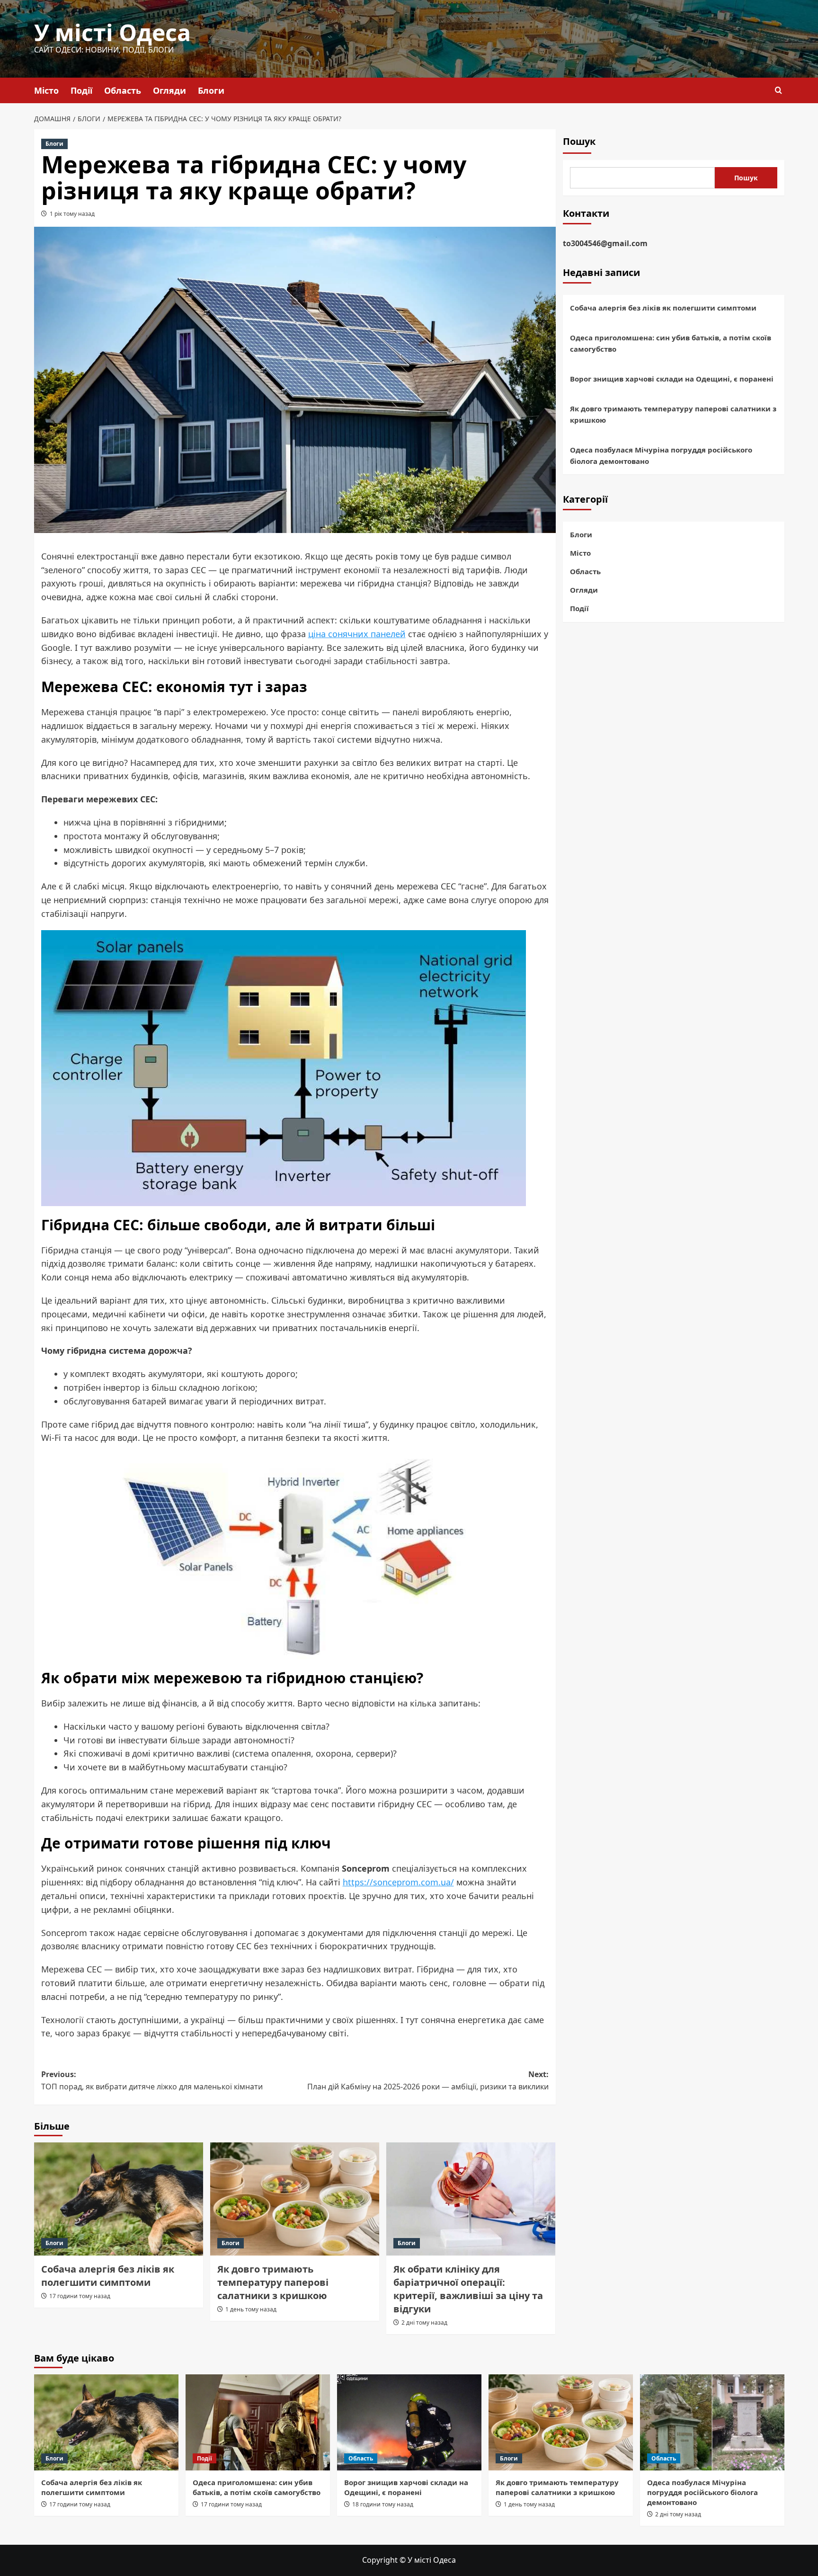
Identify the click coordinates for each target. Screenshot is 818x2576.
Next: (428, 2080)
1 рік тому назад (72, 214)
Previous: (152, 2080)
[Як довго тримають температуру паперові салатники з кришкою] (295, 2199)
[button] (778, 90)
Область (123, 90)
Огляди (169, 90)
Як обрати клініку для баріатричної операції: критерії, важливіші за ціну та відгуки (468, 2289)
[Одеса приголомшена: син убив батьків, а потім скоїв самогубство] (258, 2422)
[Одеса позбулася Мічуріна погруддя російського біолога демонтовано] (712, 2422)
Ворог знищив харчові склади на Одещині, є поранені (672, 379)
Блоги (211, 90)
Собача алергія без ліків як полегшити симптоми (108, 2276)
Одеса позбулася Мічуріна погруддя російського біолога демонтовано (661, 455)
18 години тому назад (383, 2504)
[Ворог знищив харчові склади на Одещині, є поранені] (409, 2422)
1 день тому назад (251, 2309)
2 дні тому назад (424, 2323)
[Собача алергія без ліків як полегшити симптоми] (119, 2199)
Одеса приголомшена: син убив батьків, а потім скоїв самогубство (671, 343)
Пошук (579, 141)
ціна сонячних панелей (357, 634)
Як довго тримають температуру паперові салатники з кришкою (273, 2282)
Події (81, 90)
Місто (46, 90)
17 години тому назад (80, 2296)
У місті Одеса (112, 32)
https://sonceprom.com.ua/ (398, 1882)
